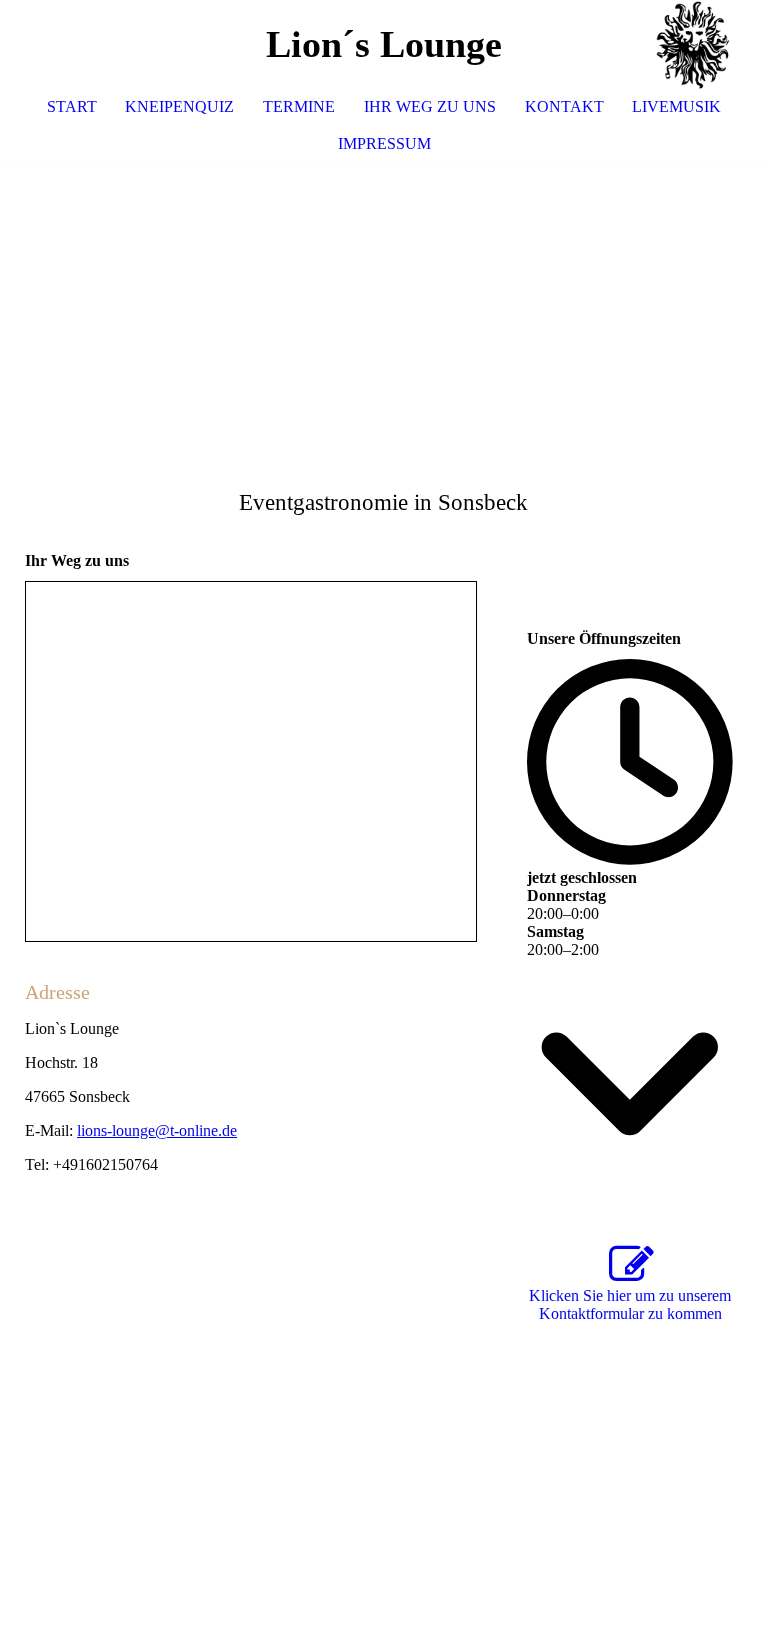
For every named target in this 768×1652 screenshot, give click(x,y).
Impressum (384, 143)
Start (72, 106)
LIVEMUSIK (676, 106)
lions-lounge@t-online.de (157, 1130)
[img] (693, 45)
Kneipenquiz (179, 106)
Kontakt (564, 106)
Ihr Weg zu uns (430, 106)
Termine (299, 106)
